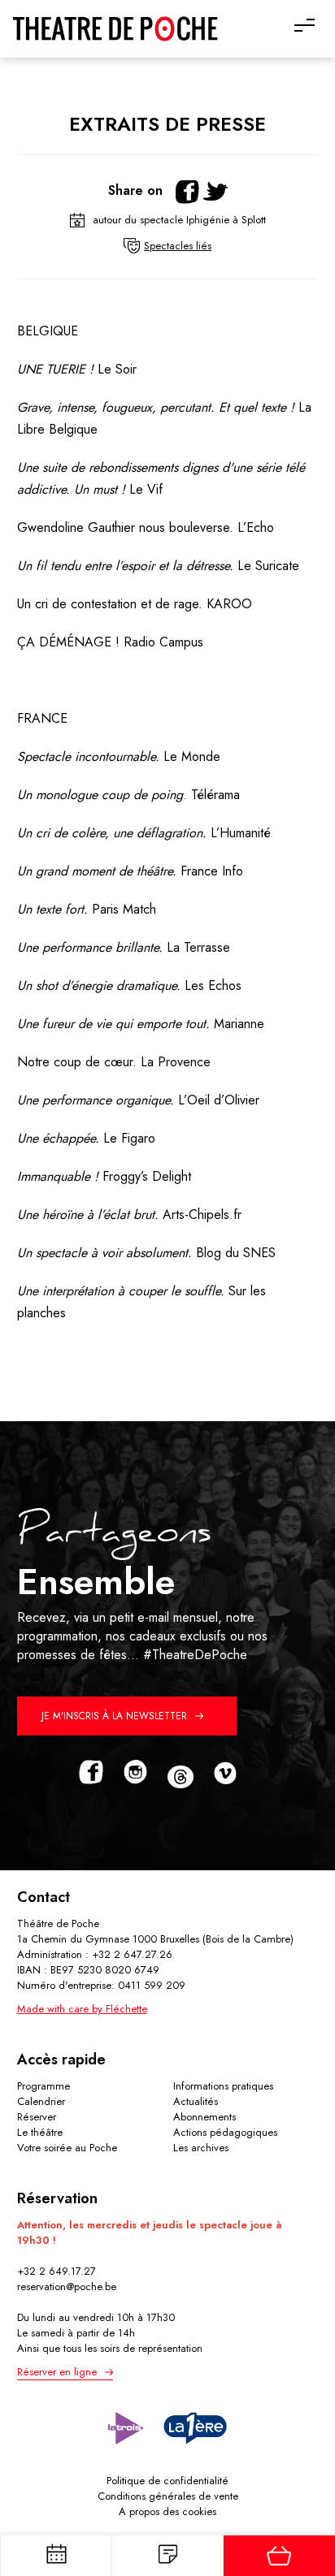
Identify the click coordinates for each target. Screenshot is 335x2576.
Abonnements (204, 2117)
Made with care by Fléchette (82, 2009)
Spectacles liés (178, 246)
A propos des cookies (167, 2511)
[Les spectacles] (167, 2556)
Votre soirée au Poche (67, 2148)
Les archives (201, 2148)
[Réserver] (278, 2556)
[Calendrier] (56, 2556)
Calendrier (41, 2101)
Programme (44, 2086)
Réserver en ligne (57, 2372)
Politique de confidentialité (167, 2481)
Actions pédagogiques (225, 2132)
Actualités (196, 2101)
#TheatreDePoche (195, 1655)
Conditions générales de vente (168, 2496)
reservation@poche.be (67, 2286)
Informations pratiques (223, 2086)
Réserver (37, 2117)
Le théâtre (40, 2132)
